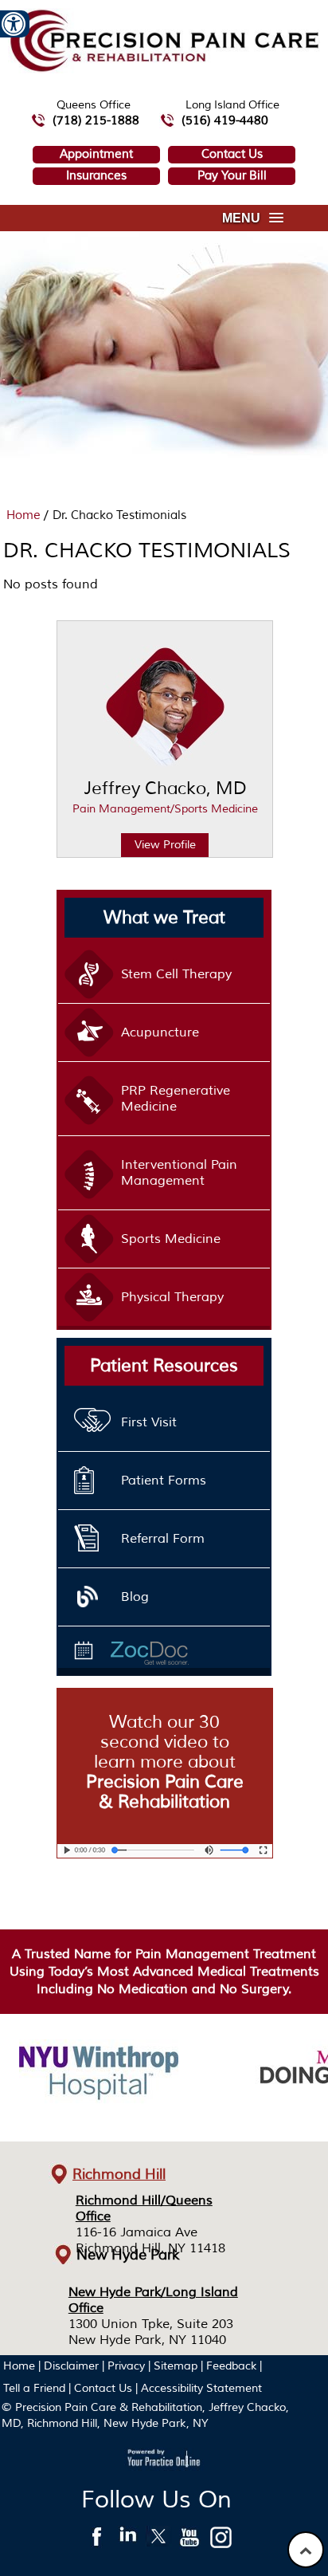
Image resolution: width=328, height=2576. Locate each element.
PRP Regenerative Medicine (176, 1099)
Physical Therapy (172, 1297)
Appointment (96, 154)
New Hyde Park (128, 2255)
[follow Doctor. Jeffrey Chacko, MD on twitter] (159, 2541)
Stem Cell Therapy (176, 974)
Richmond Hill (119, 2174)
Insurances (96, 176)
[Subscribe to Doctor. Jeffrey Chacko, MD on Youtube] (190, 2541)
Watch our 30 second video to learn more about (165, 1762)
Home (25, 515)
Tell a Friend (34, 2388)
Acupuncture (160, 1032)
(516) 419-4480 (225, 121)
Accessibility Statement (201, 2388)
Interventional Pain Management (179, 1173)
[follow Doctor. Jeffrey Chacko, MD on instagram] (221, 2541)
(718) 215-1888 (96, 121)
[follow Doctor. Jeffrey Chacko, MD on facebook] (97, 2541)
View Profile (165, 845)
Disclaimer (71, 2366)
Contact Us (232, 154)
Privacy (126, 2366)
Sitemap (176, 2366)
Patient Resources (164, 1366)
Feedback (231, 2366)
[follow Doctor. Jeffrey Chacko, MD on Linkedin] (128, 2541)
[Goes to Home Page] (164, 69)
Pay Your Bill (232, 176)
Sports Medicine (171, 1239)
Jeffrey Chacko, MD (165, 796)
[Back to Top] (306, 2550)
